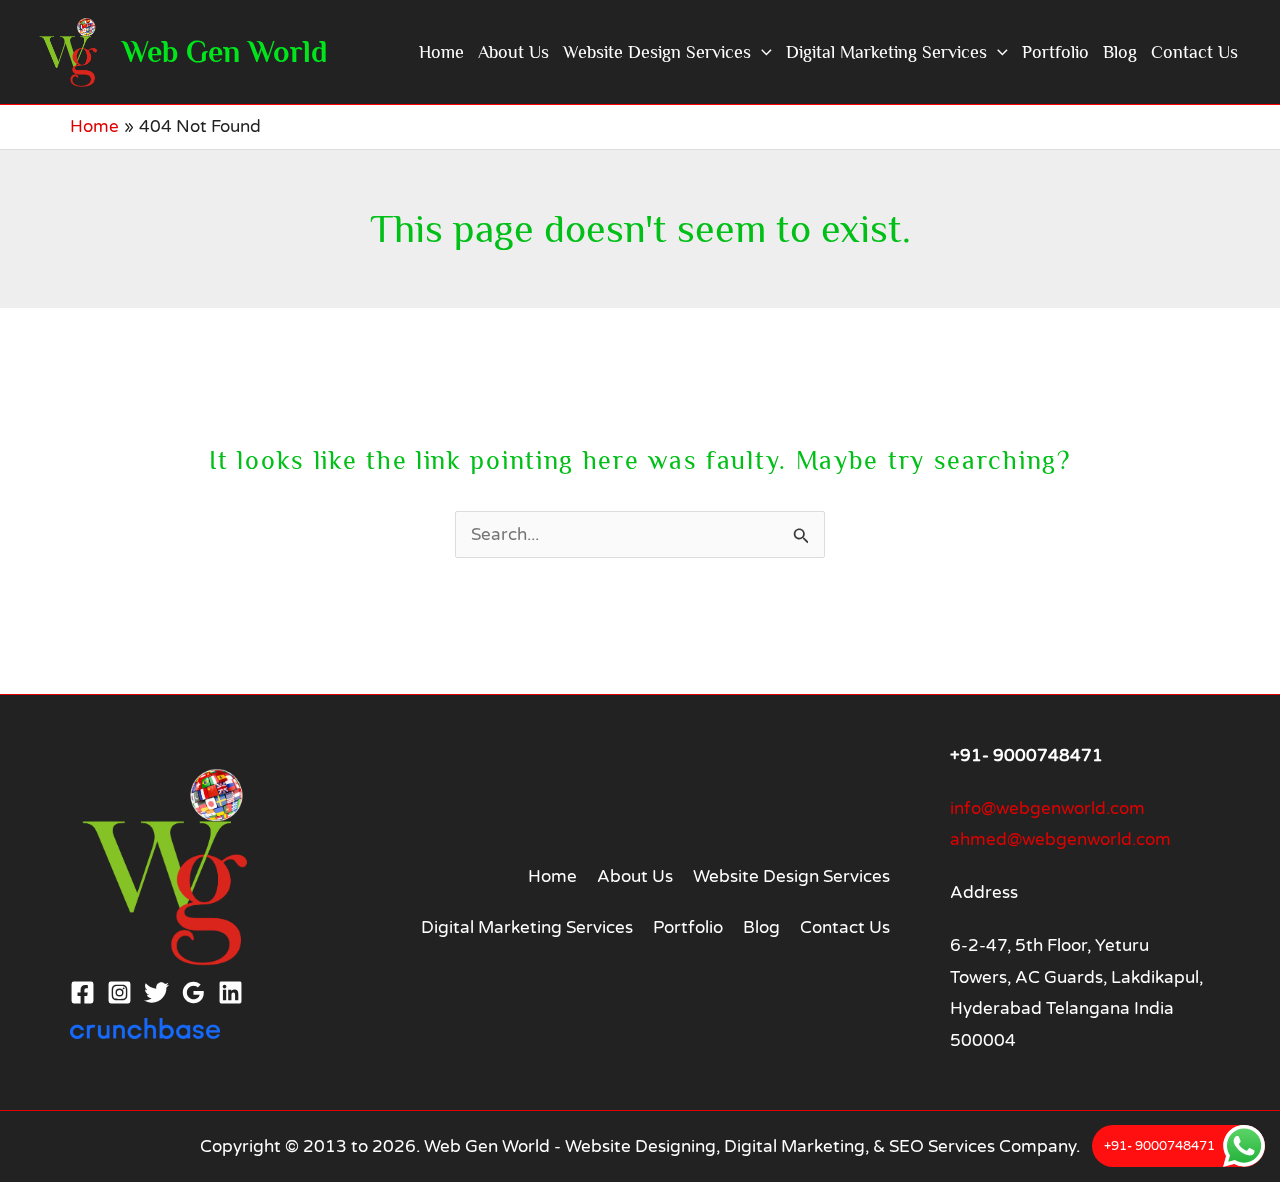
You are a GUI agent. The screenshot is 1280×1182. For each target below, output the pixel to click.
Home (441, 52)
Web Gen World (224, 52)
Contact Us (1194, 52)
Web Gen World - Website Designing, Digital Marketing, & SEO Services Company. (752, 1146)
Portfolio (1055, 52)
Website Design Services (657, 52)
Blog (1120, 52)
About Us (513, 52)
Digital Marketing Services (886, 52)
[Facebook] (82, 992)
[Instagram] (119, 992)
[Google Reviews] (193, 992)
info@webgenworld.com (1047, 808)
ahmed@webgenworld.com (1060, 839)
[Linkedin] (230, 992)
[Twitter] (156, 992)
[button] (761, 52)
